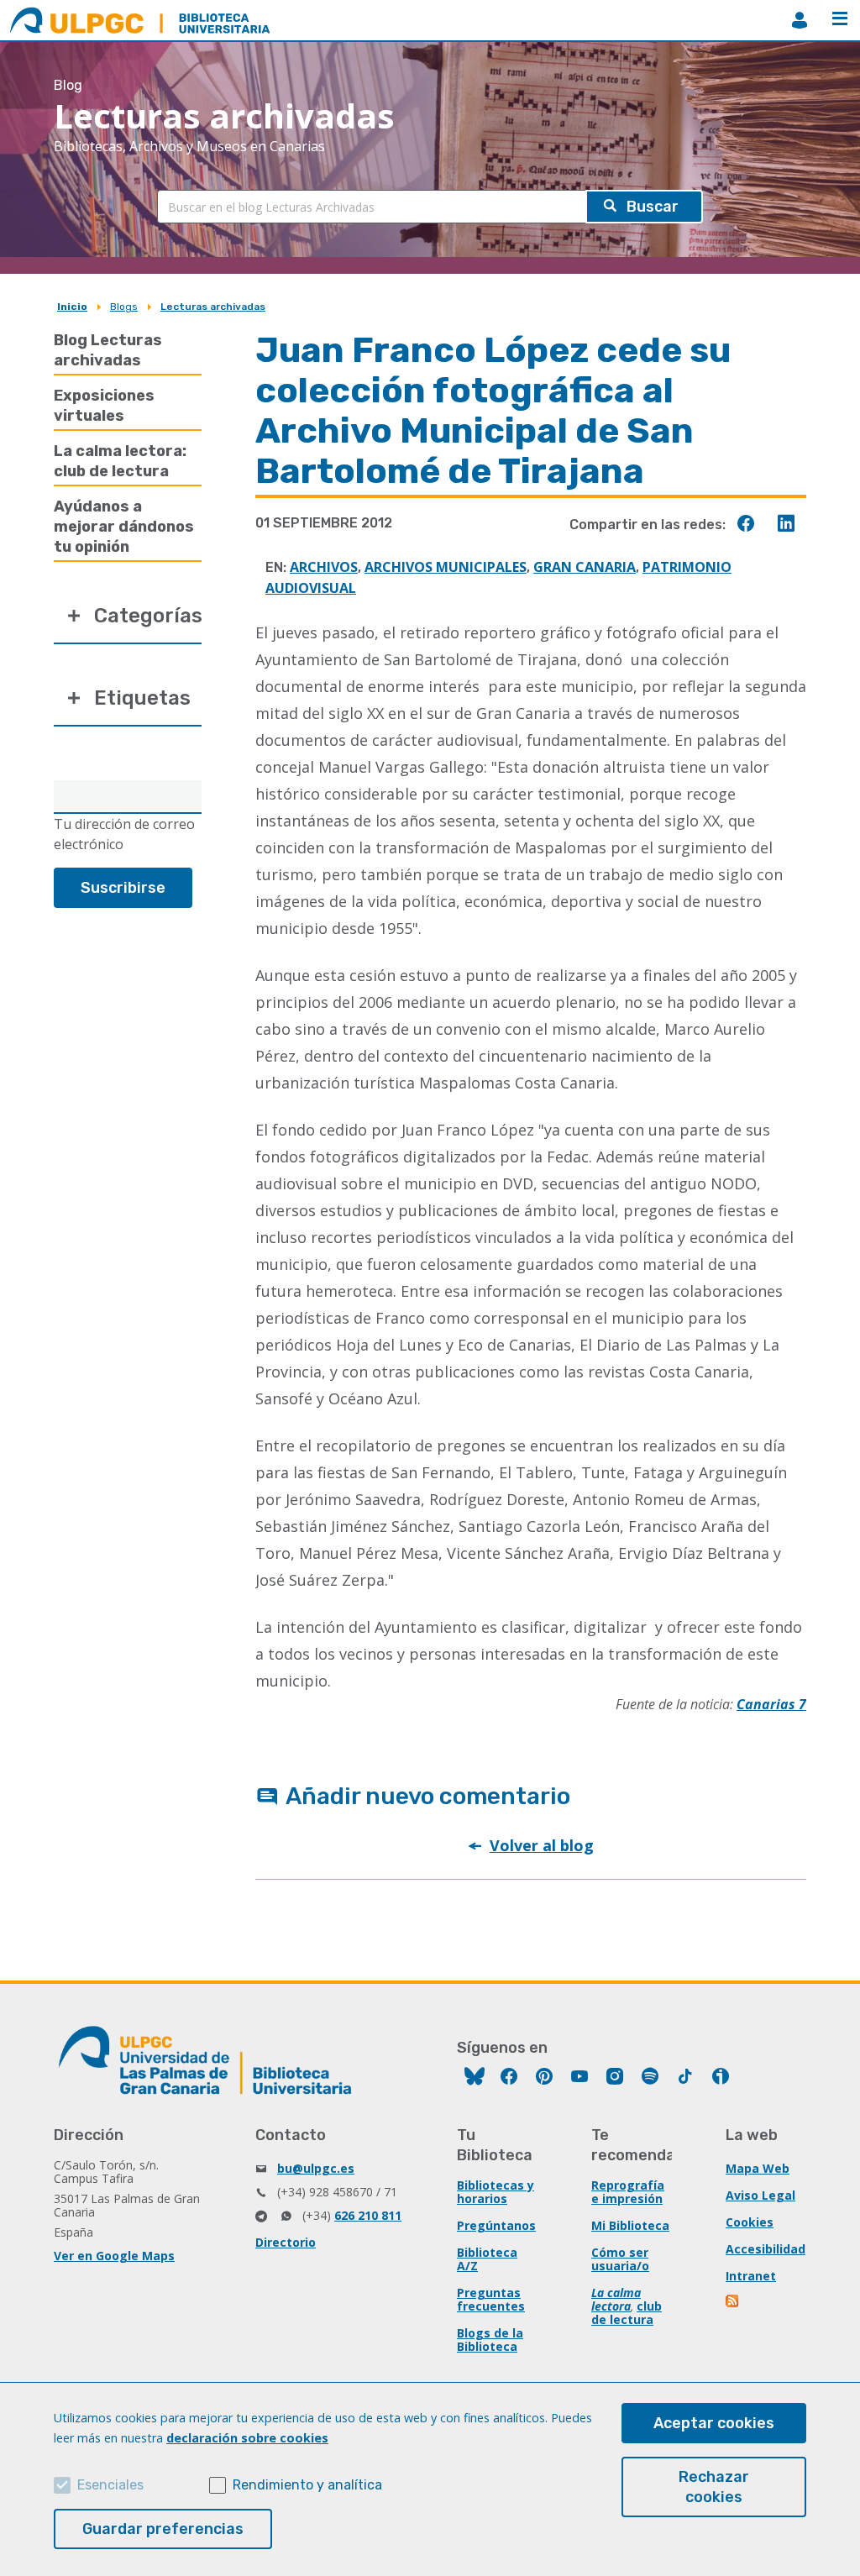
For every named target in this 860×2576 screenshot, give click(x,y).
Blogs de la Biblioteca (490, 2340)
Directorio (286, 2242)
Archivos (324, 567)
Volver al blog (542, 1845)
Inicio (72, 307)
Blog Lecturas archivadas (108, 350)
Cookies (750, 2222)
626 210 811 (368, 2215)
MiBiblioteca (800, 20)
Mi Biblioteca (630, 2225)
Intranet (751, 2276)
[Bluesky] (475, 2078)
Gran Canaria (585, 567)
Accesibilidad (766, 2249)
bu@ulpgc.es (316, 2168)
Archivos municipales (446, 567)
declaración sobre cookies (247, 2438)
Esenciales (110, 2485)
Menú (840, 20)
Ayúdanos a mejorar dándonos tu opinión (124, 527)
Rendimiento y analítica (307, 2485)
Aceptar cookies (714, 2423)
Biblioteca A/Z (487, 2259)
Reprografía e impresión (628, 2192)
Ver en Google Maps (114, 2256)
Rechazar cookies (714, 2487)
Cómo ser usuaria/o (620, 2259)
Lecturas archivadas (213, 307)
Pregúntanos (496, 2225)
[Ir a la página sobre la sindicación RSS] (733, 2303)
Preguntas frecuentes (491, 2299)
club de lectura (627, 2313)
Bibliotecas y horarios (496, 2192)
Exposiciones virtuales (104, 406)
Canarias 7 (771, 1704)
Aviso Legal (760, 2195)
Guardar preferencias (163, 2529)
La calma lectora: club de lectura (120, 461)
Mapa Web (758, 2168)
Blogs (124, 307)
